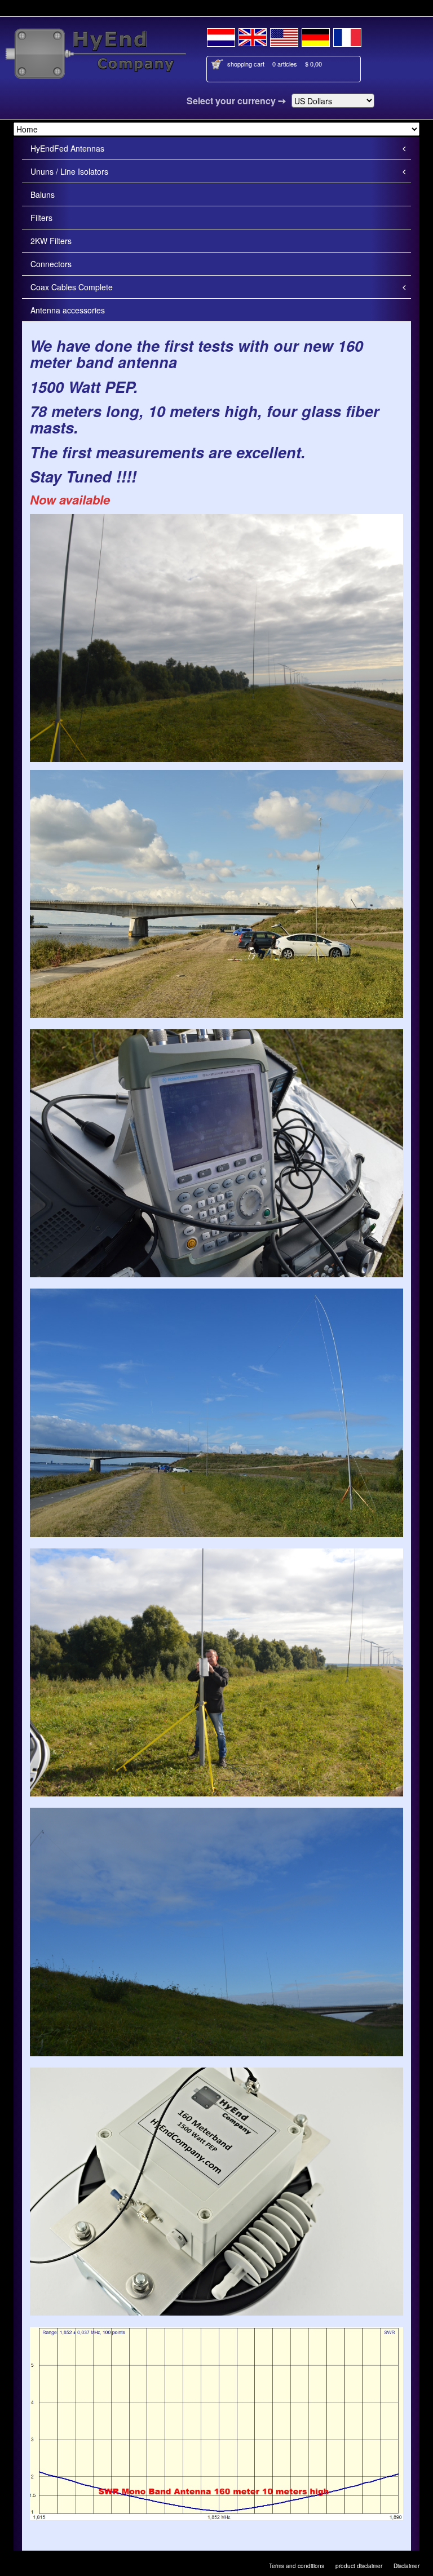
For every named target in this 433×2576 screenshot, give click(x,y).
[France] (347, 36)
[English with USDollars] (284, 36)
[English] (253, 36)
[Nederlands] (221, 36)
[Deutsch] (316, 36)
